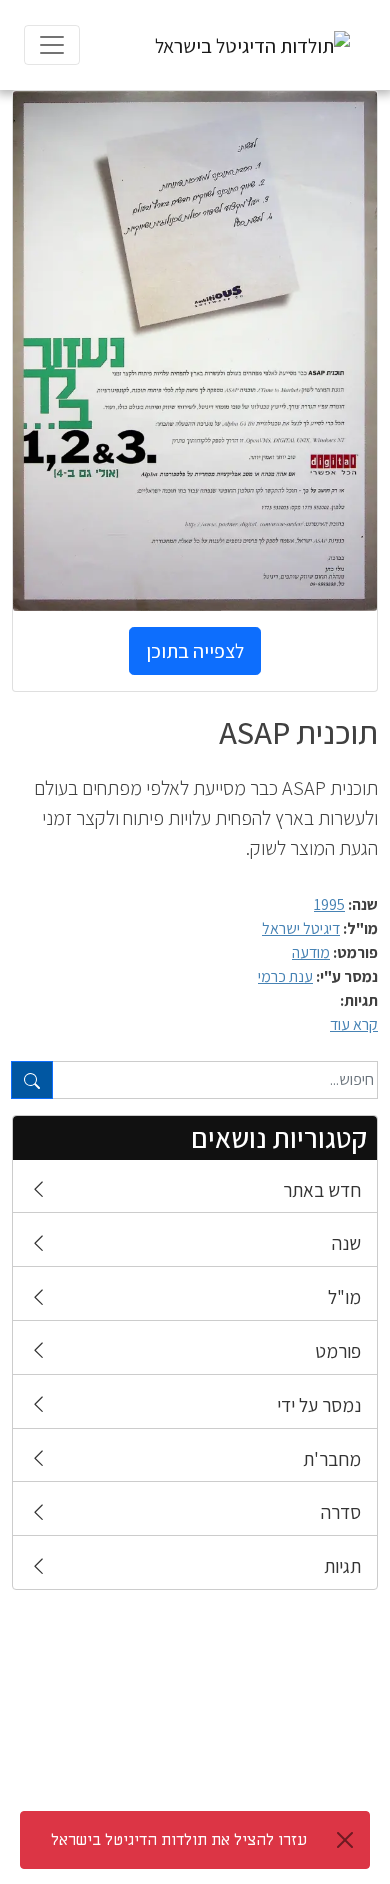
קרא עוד (354, 1024)
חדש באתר (322, 1190)
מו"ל (344, 1297)
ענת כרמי (285, 976)
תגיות (342, 1566)
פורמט (338, 1351)
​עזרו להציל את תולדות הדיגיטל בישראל (179, 1840)
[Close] (345, 1840)
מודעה (311, 952)
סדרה (341, 1512)
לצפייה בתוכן (195, 651)
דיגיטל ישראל (301, 928)
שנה (346, 1243)
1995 (329, 904)
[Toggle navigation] (52, 45)
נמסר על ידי (319, 1405)
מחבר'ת (332, 1459)
